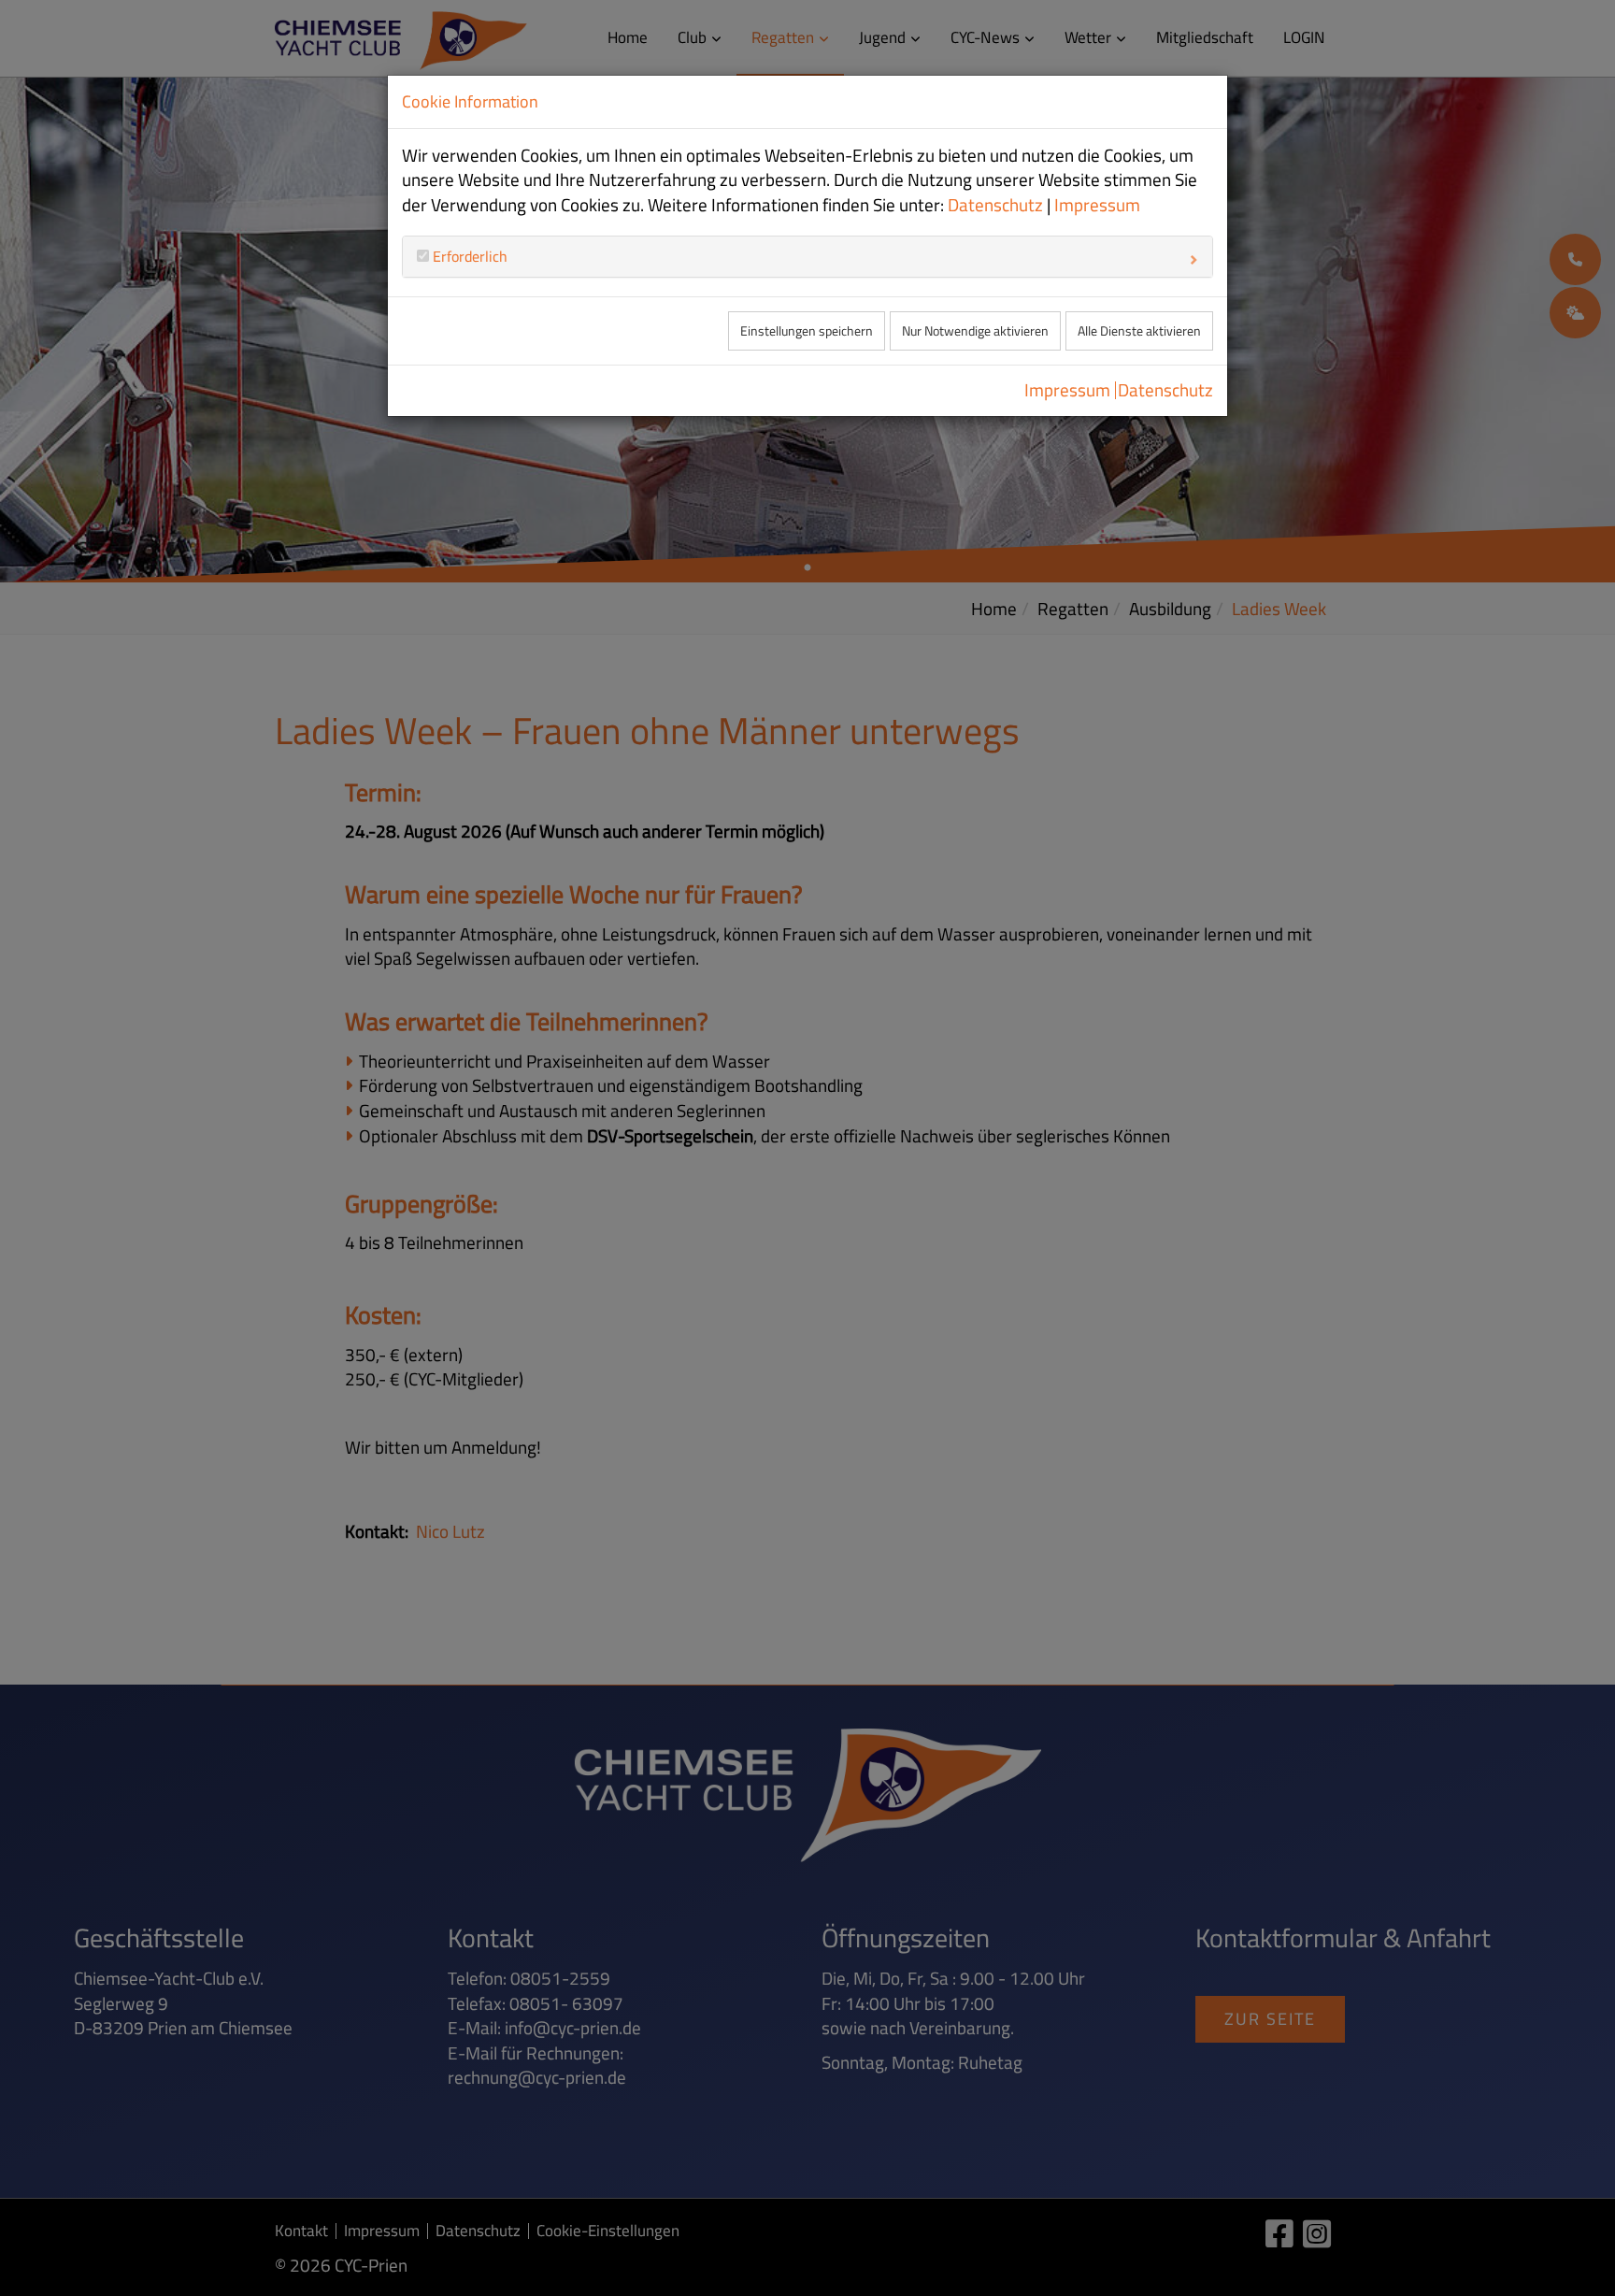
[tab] (807, 256)
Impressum (1097, 205)
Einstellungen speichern (807, 331)
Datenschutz (995, 205)
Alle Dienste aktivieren (1139, 331)
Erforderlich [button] (468, 256)
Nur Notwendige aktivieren (975, 331)
